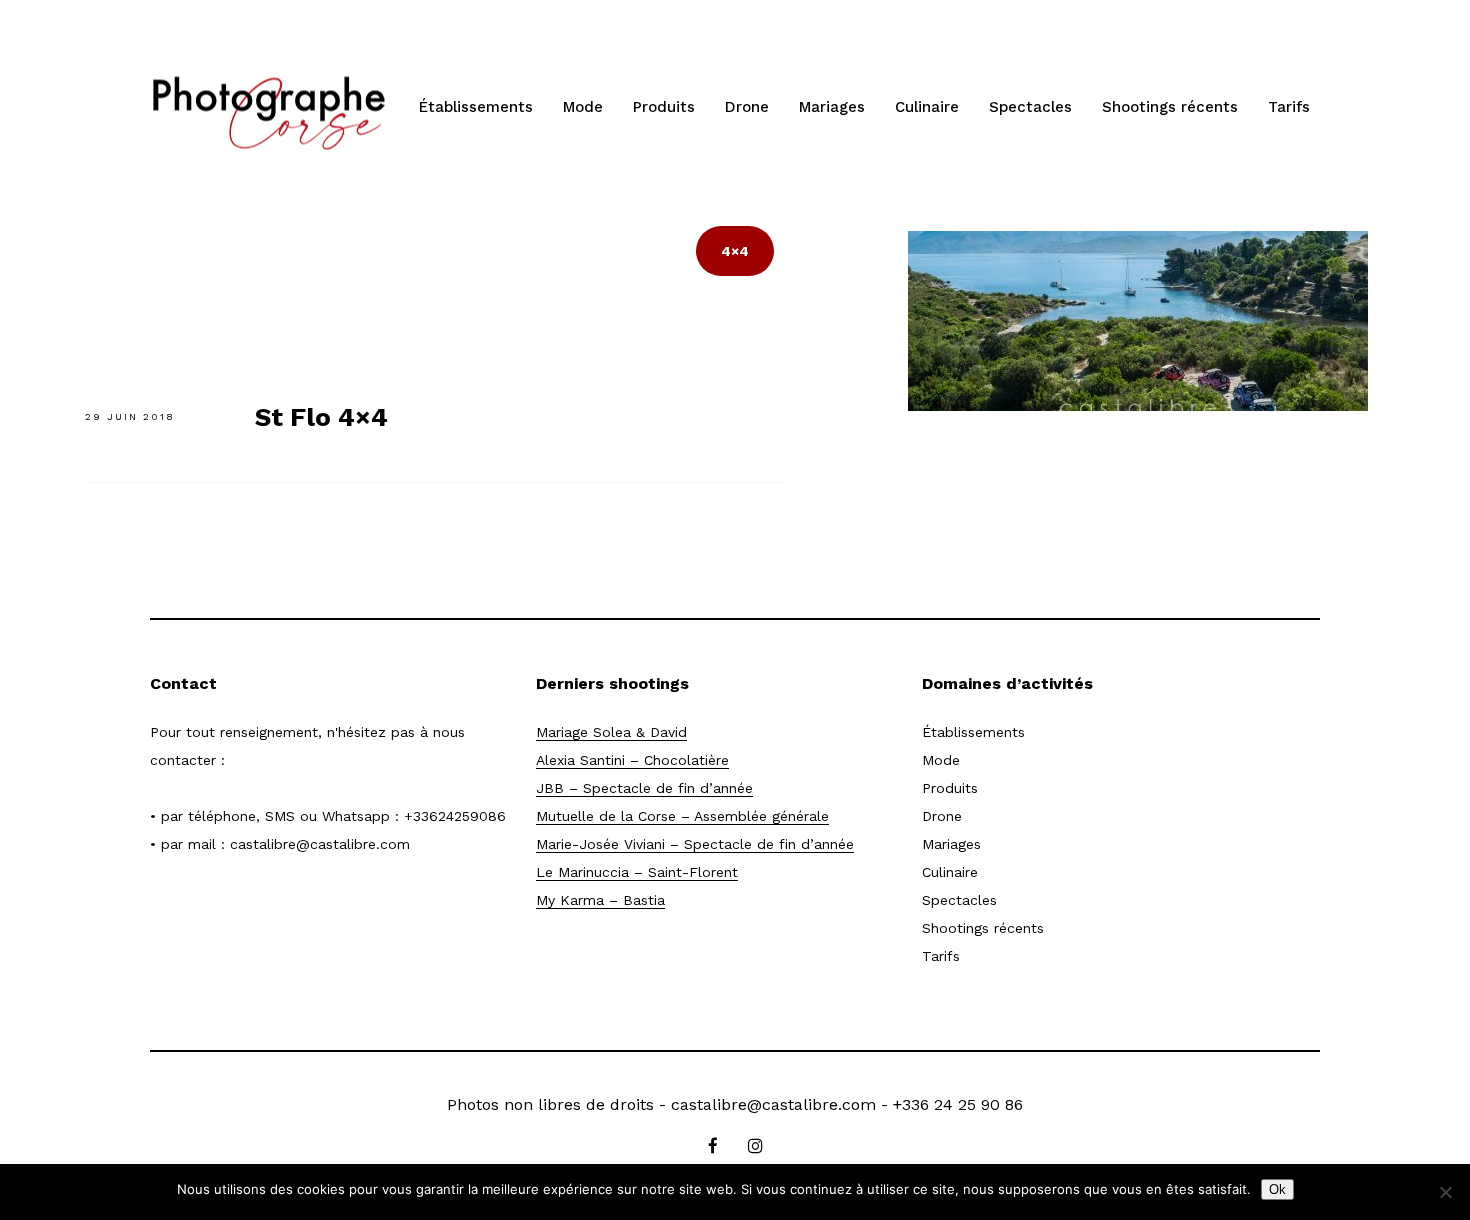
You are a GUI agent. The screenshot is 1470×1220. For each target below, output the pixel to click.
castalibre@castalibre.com (320, 844)
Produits (664, 107)
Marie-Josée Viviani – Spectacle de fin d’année (695, 844)
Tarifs (1289, 107)
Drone (747, 107)
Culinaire (927, 107)
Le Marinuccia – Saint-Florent (637, 872)
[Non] (1445, 1192)
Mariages (832, 107)
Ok (1277, 1189)
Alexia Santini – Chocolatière (632, 760)
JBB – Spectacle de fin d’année (644, 788)
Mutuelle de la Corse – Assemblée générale (682, 816)
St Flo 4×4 (321, 417)
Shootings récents (1170, 107)
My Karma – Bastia (600, 900)
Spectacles (1030, 107)
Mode (583, 107)
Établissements (476, 107)
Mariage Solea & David (611, 732)
